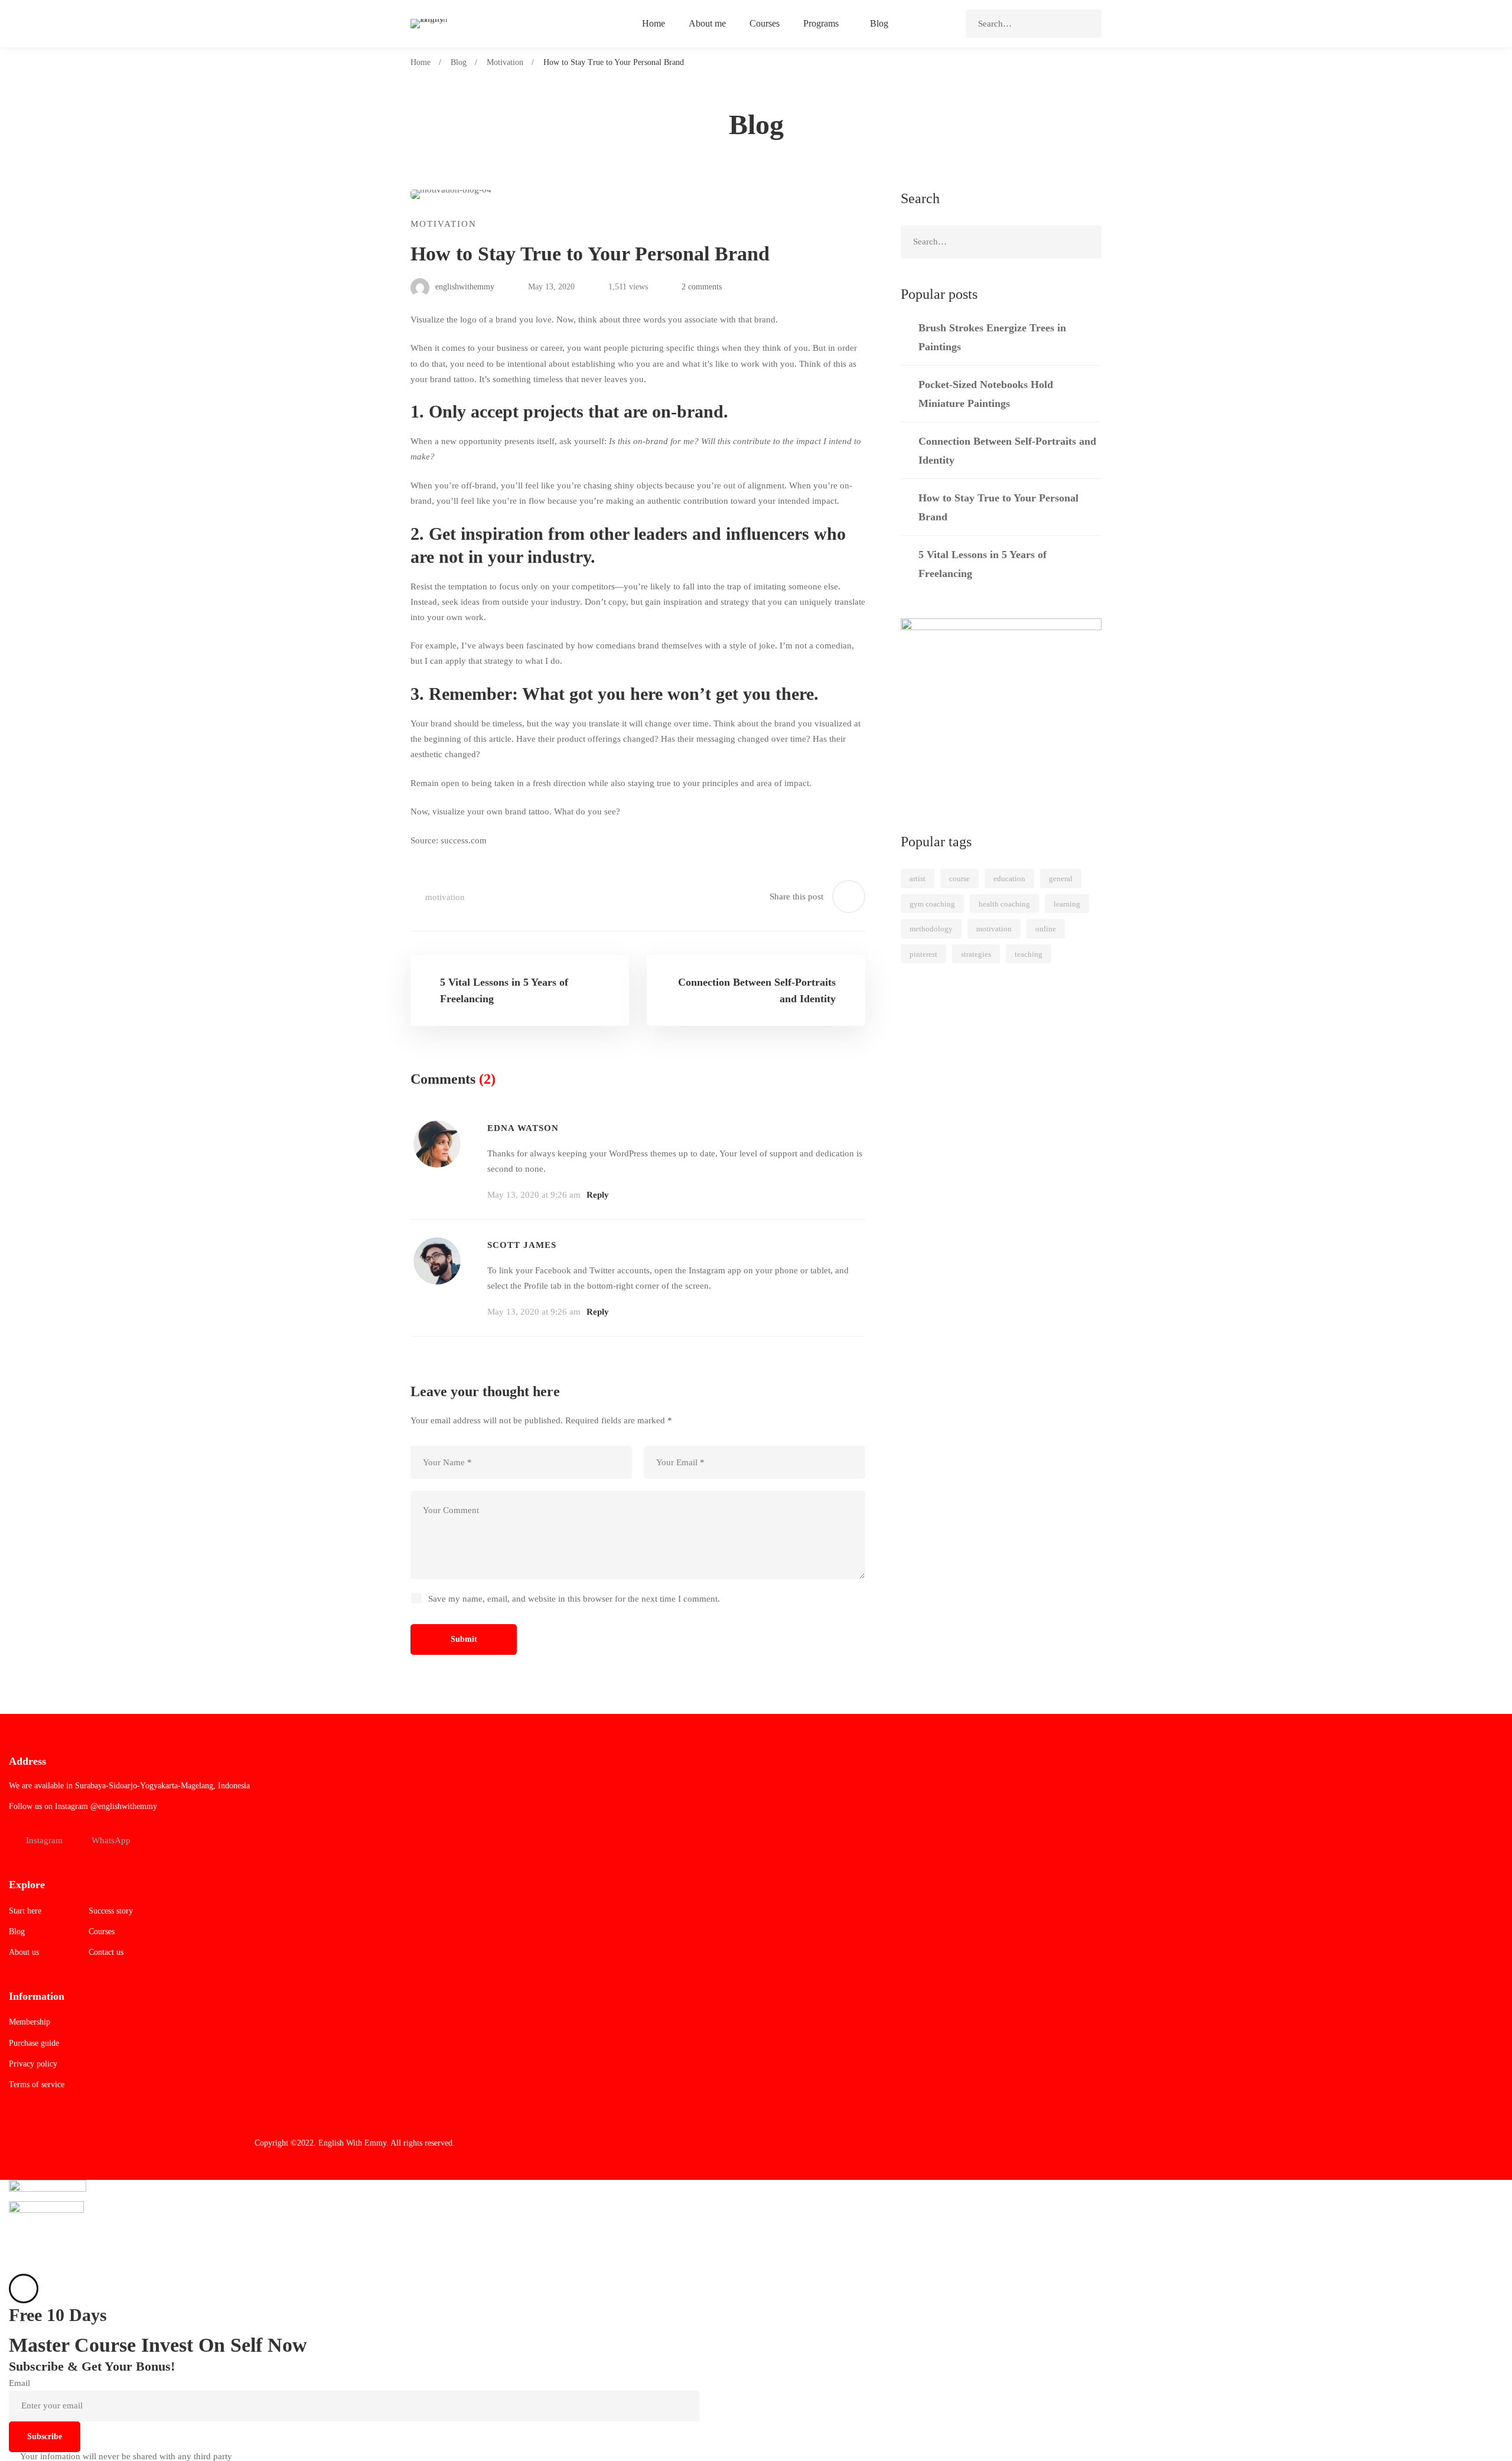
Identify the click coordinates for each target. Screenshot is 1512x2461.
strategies (976, 954)
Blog (459, 62)
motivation (445, 897)
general (1061, 879)
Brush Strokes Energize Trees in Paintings (992, 337)
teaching (1029, 954)
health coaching (1004, 904)
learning (1067, 904)
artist (918, 879)
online (1046, 929)
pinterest (923, 954)
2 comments (702, 287)
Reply (598, 1195)
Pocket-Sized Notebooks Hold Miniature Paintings (986, 394)
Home (421, 62)
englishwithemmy (464, 287)
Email (19, 2383)
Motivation (505, 62)
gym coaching (932, 904)
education (1009, 879)
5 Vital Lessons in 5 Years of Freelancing (983, 564)
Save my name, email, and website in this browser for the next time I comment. (574, 1599)
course (959, 879)
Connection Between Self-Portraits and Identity (1007, 451)
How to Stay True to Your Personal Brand (998, 507)
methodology (931, 929)
